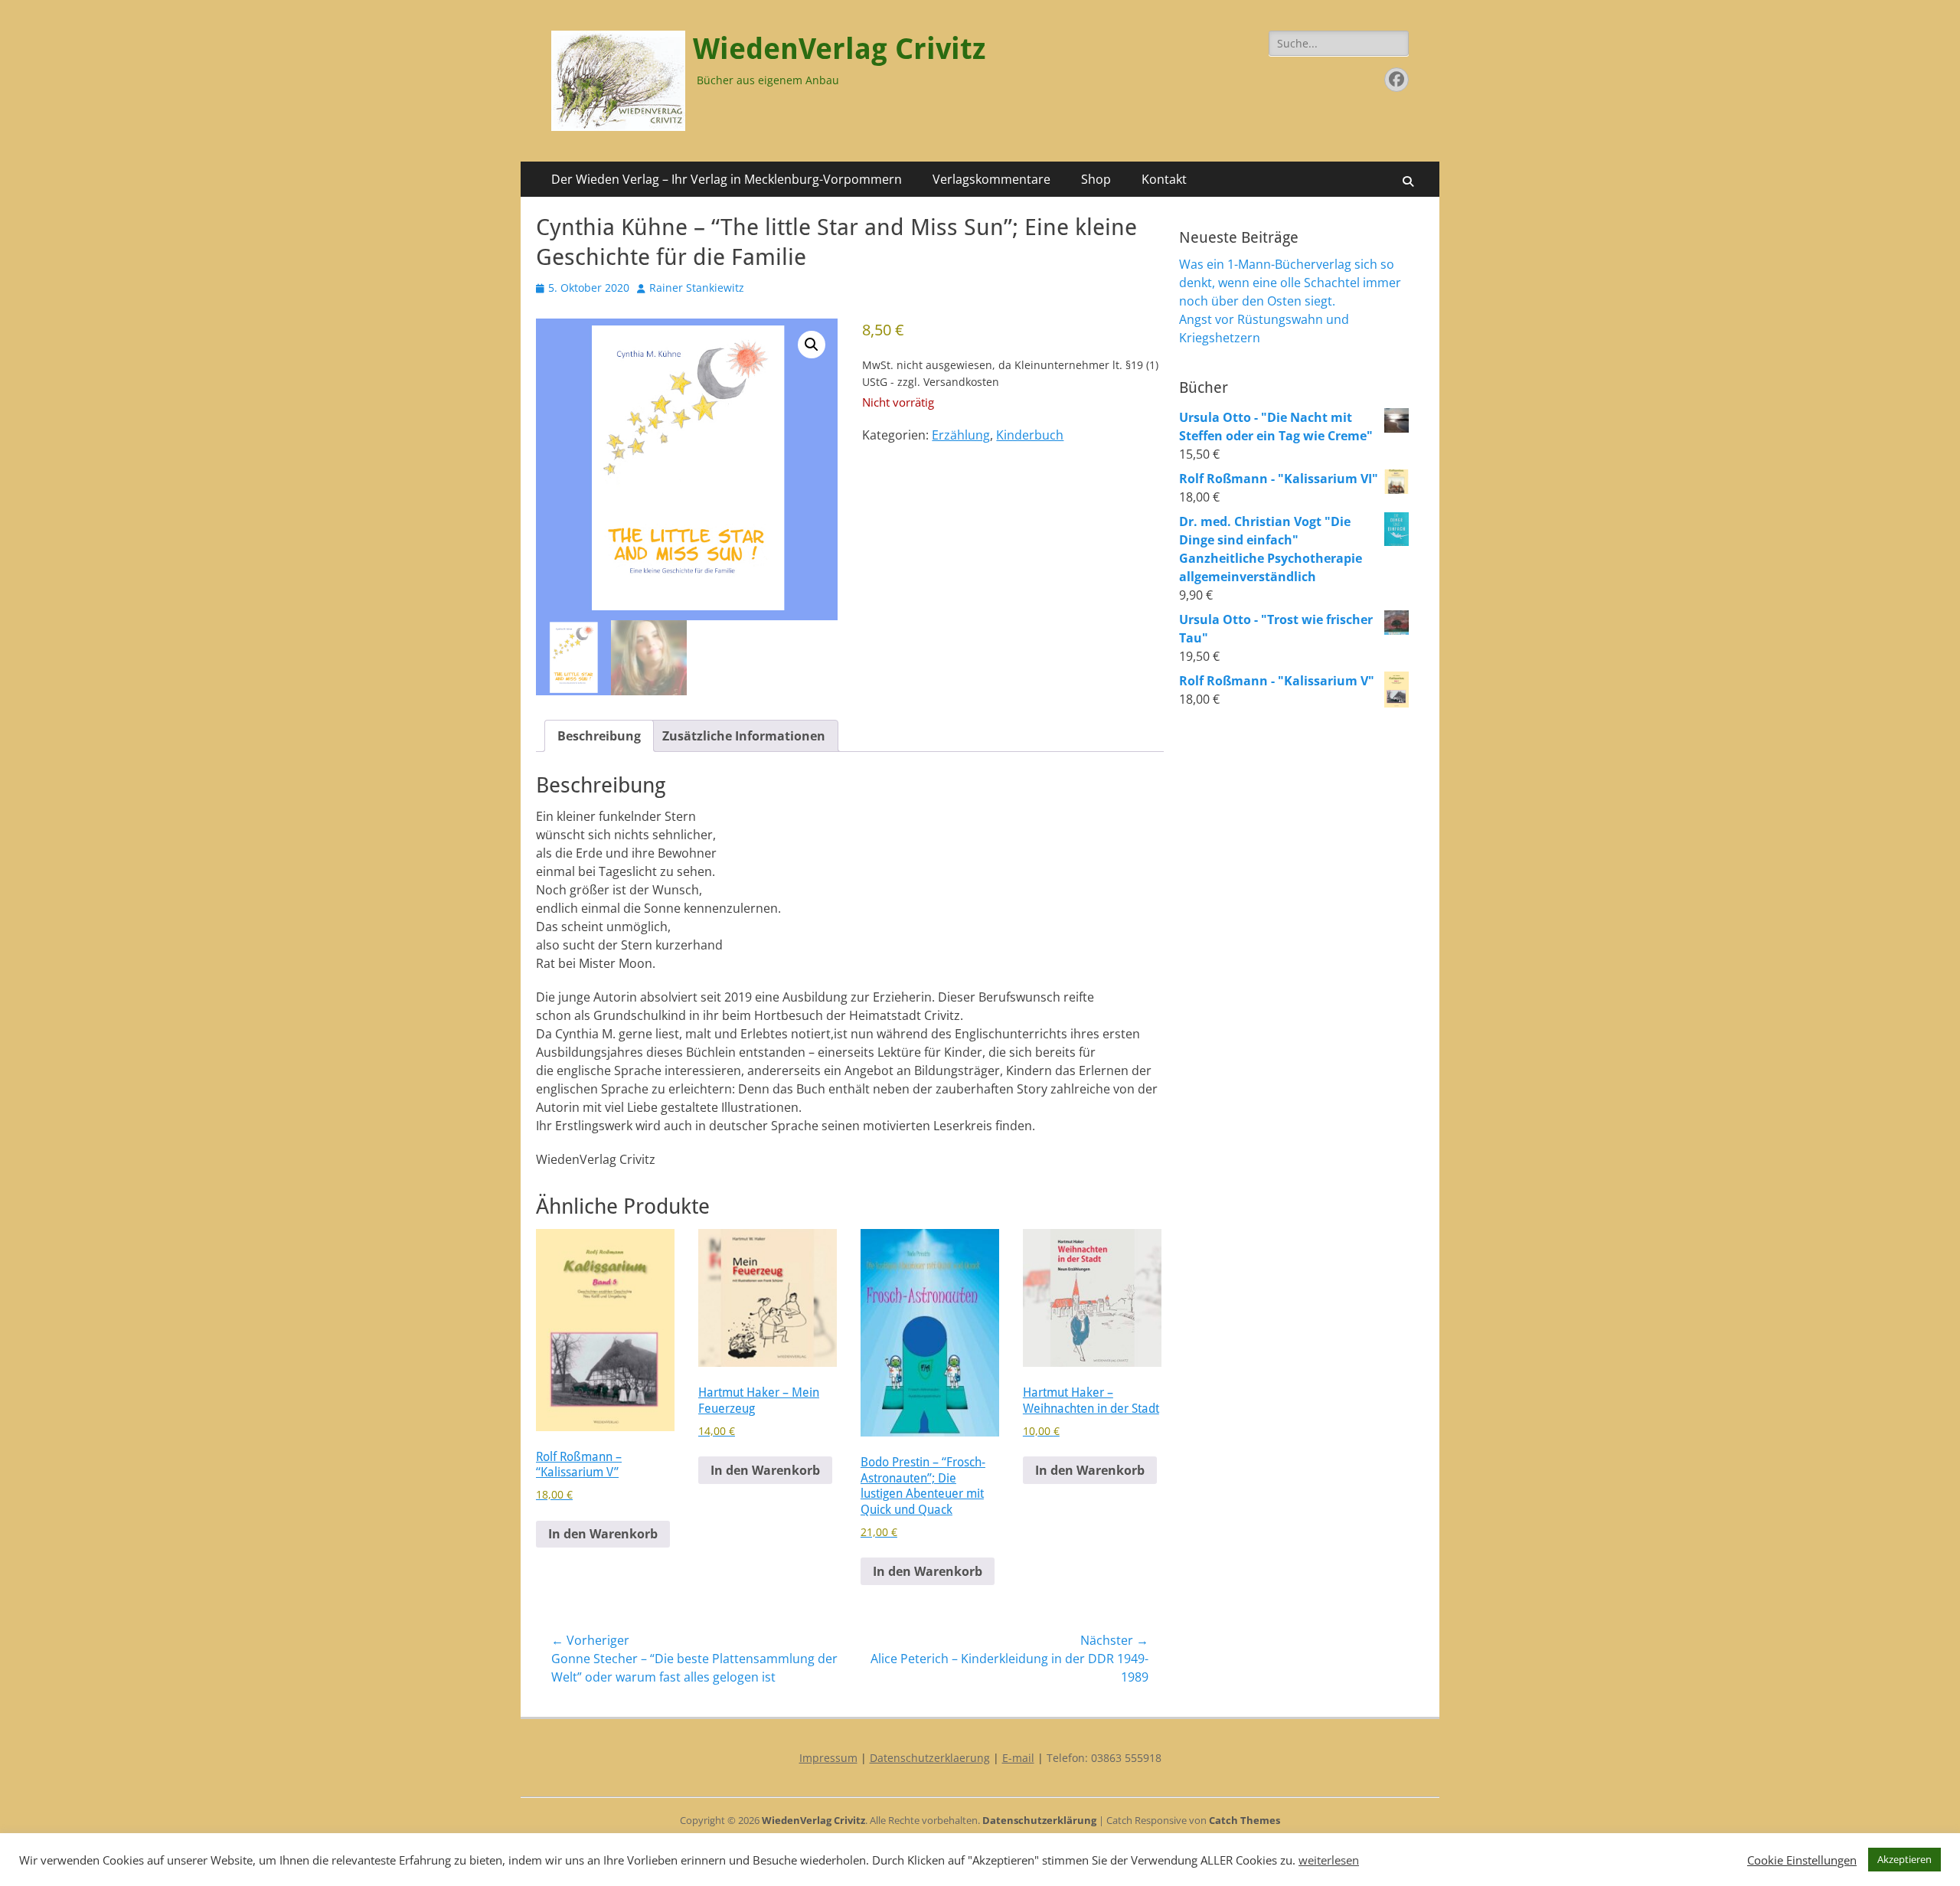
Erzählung (961, 435)
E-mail (1018, 1758)
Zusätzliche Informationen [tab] (744, 736)
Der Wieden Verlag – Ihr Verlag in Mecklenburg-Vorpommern (727, 179)
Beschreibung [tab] (599, 736)
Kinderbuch (1030, 435)
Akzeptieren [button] (1904, 1859)
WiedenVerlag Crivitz (839, 49)
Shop (1096, 179)
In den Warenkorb (603, 1534)
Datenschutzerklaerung (930, 1758)
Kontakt (1164, 179)
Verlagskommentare (991, 179)
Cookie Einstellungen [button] (1802, 1860)
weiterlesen (1329, 1860)
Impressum (828, 1758)
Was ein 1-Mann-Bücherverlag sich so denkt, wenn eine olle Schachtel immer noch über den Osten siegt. (1290, 283)
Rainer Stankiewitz (697, 288)
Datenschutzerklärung (1039, 1820)
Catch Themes (1245, 1820)
